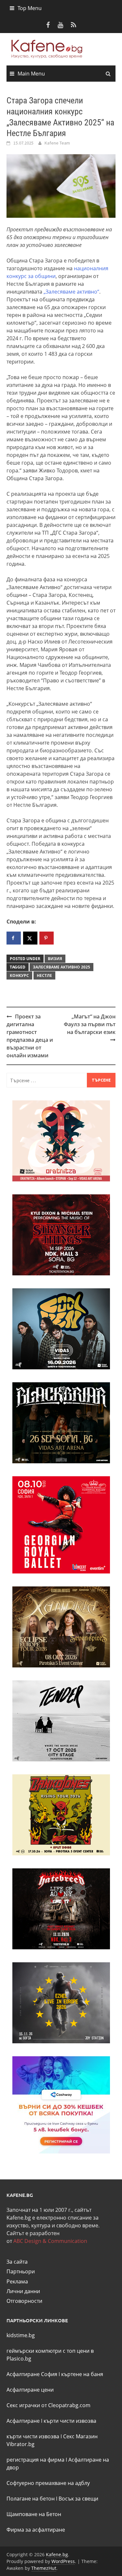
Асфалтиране (23, 2421)
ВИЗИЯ (55, 959)
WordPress (63, 2561)
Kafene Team (57, 143)
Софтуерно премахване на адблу (48, 2483)
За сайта (17, 2262)
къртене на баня (82, 2374)
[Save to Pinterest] (47, 938)
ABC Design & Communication (50, 2241)
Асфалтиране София (32, 2374)
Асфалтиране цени (30, 2390)
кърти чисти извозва (70, 2421)
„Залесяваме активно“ (71, 292)
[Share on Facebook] (14, 938)
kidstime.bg (21, 2335)
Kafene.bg (57, 2554)
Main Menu (31, 74)
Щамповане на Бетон (34, 2514)
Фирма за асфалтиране (36, 2530)
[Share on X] (30, 938)
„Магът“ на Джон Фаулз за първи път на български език (90, 1024)
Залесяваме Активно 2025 (61, 967)
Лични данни (23, 2291)
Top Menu (30, 8)
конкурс (19, 975)
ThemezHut (44, 2568)
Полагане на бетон (31, 2499)
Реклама (17, 2281)
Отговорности (24, 2301)
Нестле (44, 975)
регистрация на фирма (35, 2460)
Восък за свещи (78, 2499)
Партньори (21, 2271)
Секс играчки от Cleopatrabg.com (48, 2405)
